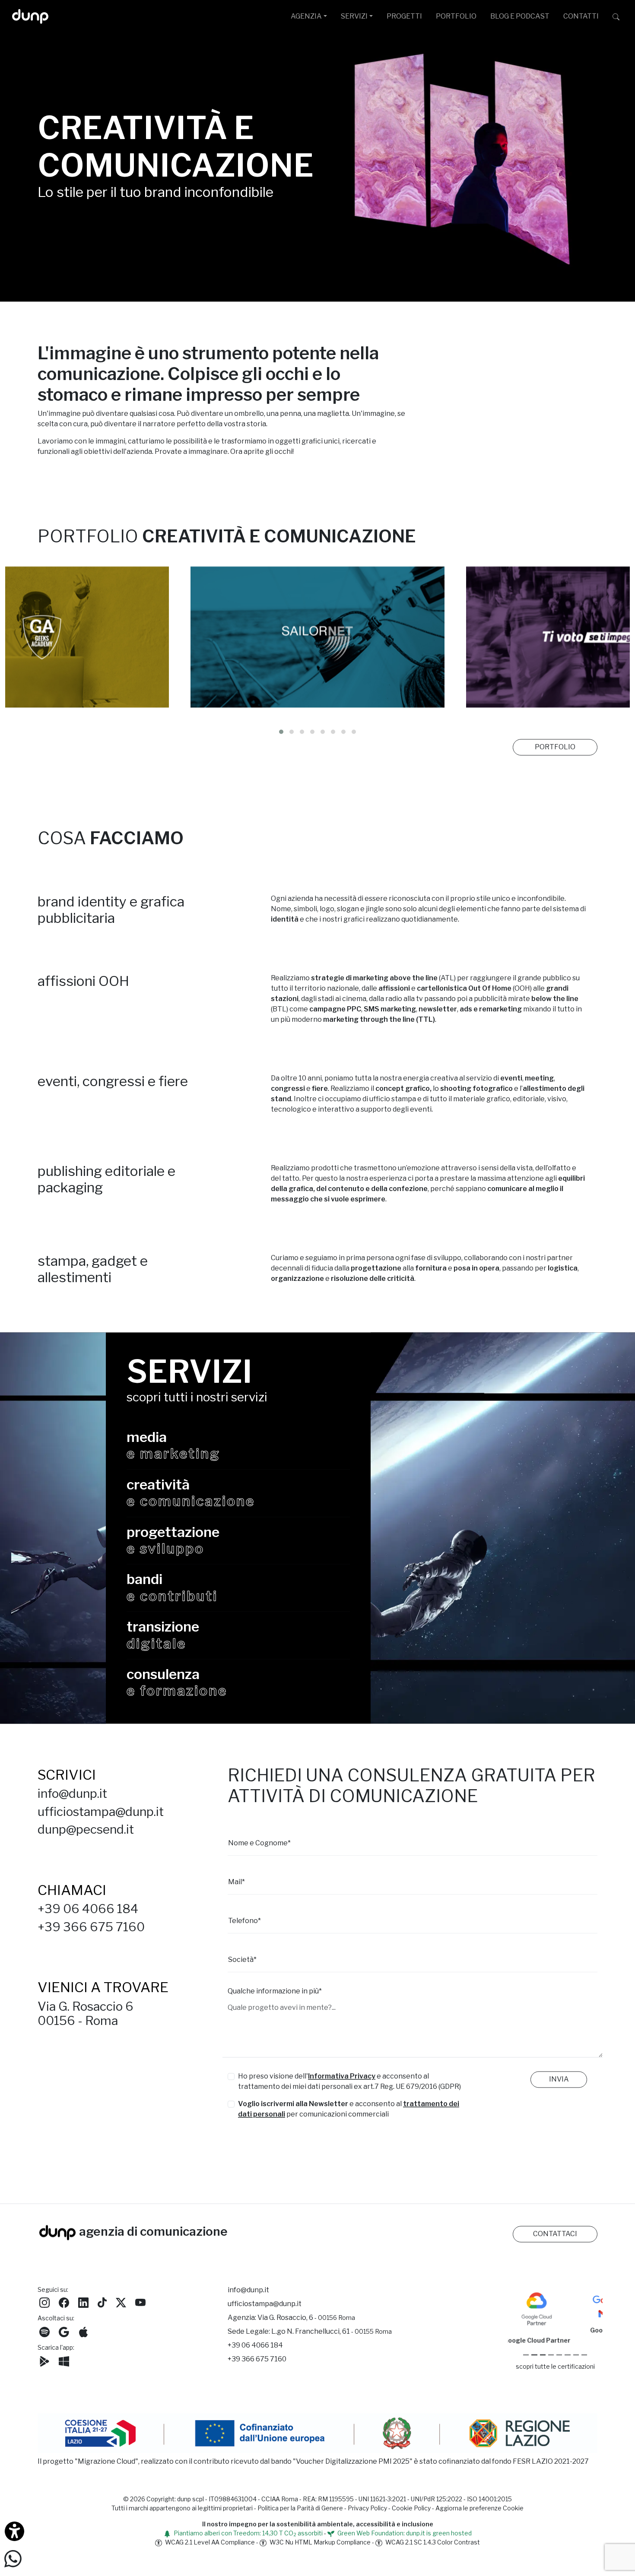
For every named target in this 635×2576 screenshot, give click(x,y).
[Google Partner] (526, 2362)
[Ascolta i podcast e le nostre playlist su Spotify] (44, 2338)
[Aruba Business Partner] (584, 2362)
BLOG (520, 16)
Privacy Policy (367, 2515)
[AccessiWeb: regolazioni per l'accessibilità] (14, 2531)
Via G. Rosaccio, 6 (306, 2325)
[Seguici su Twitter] (121, 2309)
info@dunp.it (72, 1801)
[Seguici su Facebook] (64, 2309)
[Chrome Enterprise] (559, 2362)
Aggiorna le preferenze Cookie (479, 2515)
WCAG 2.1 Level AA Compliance (209, 2549)
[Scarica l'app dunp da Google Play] (44, 2368)
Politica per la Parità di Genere (300, 2515)
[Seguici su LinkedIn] (83, 2309)
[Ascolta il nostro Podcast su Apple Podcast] (83, 2338)
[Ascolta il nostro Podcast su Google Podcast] (64, 2338)
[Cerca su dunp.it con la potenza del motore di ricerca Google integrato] (616, 16)
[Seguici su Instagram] (44, 2309)
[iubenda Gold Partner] (576, 2362)
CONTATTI (581, 16)
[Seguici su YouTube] (140, 2309)
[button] (281, 739)
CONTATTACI (555, 2241)
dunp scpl (190, 2506)
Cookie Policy (411, 2515)
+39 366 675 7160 (91, 1934)
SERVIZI (354, 16)
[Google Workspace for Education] (551, 2362)
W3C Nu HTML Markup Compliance (319, 2549)
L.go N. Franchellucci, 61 (332, 2339)
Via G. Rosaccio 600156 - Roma (86, 2021)
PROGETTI (404, 16)
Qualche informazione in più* (275, 1998)
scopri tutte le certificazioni (555, 2374)
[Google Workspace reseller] (543, 2362)
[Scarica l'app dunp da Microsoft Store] (64, 2368)
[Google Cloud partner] (534, 2362)
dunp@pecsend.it (86, 1837)
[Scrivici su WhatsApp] (13, 2558)
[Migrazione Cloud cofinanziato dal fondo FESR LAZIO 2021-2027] (317, 2441)
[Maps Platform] (567, 2362)
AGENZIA (306, 16)
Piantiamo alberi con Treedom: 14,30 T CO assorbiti (248, 2540)
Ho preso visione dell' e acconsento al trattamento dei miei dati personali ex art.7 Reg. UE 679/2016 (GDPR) (349, 2089)
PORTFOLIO (456, 16)
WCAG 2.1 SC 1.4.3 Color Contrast (432, 2549)
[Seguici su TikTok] (102, 2309)
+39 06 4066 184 (88, 1916)
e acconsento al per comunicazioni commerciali (349, 2116)
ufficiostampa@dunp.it (101, 1819)
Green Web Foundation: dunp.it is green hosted (404, 2540)
